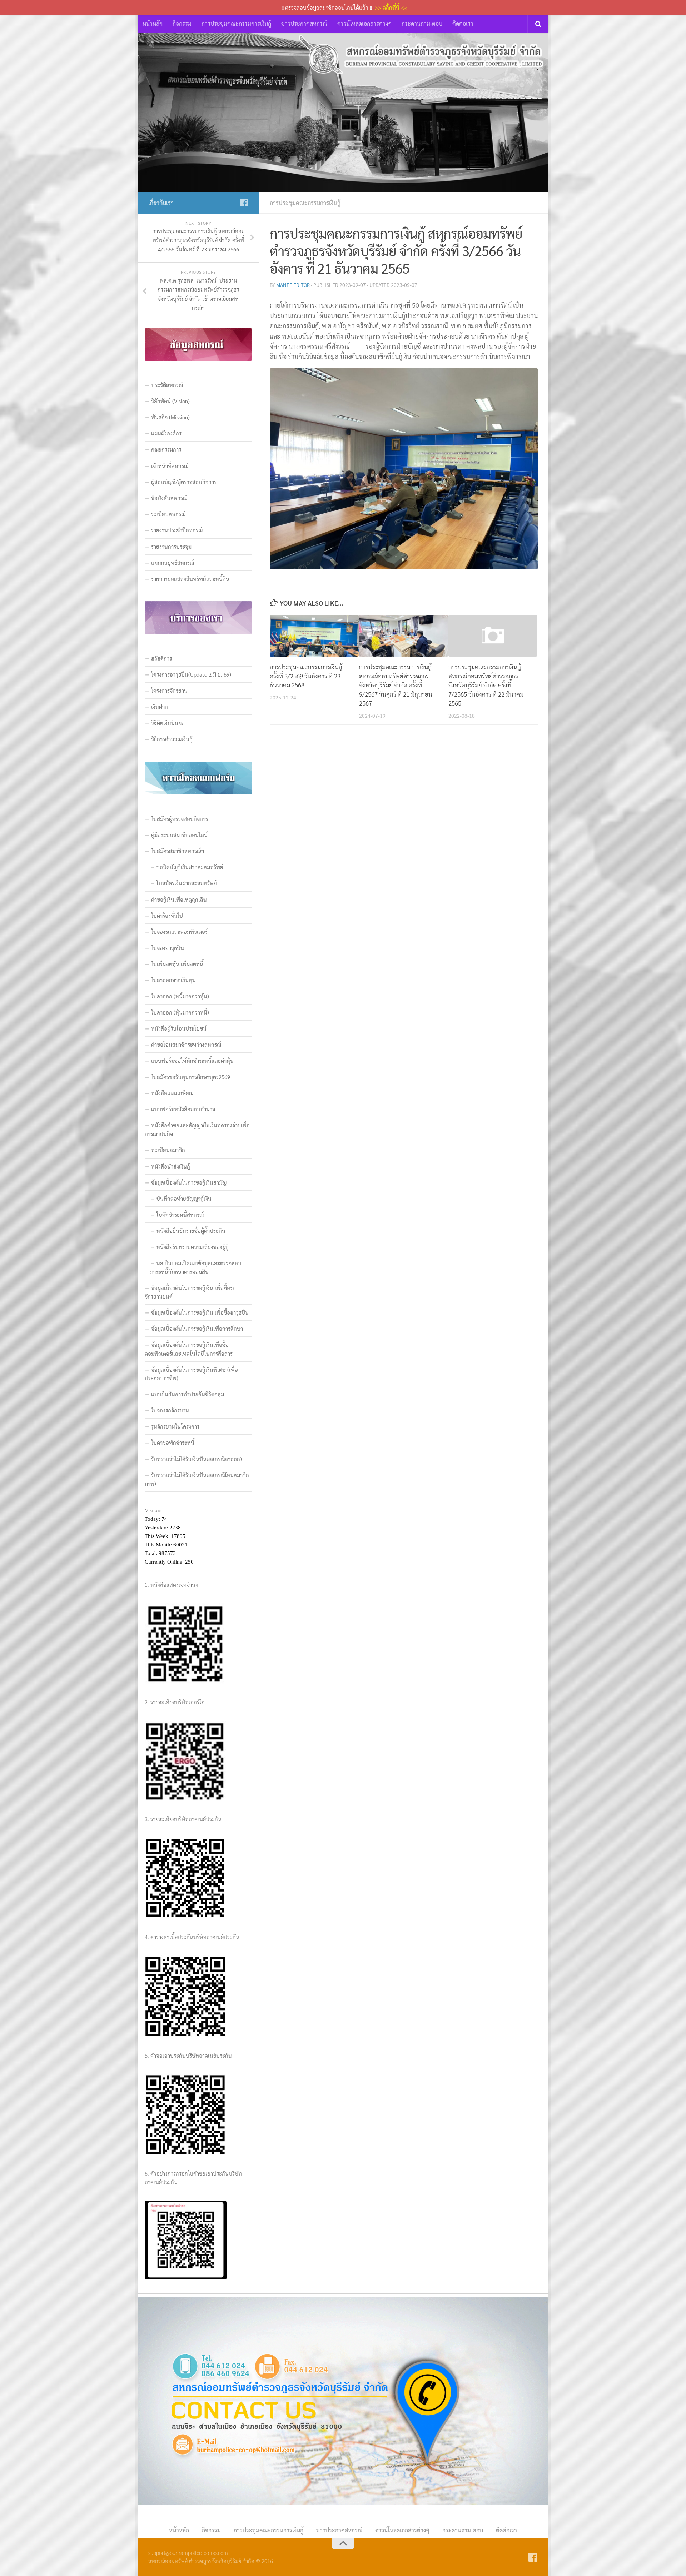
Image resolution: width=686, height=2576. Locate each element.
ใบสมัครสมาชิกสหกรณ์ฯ (178, 851)
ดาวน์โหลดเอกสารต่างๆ (364, 23)
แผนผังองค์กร (166, 433)
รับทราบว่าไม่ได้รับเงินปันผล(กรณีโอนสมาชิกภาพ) (197, 1479)
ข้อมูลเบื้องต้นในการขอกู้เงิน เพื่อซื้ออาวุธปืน (200, 1312)
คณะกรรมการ (166, 449)
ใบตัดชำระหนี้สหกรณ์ (180, 1214)
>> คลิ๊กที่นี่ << (391, 7)
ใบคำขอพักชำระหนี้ (173, 1442)
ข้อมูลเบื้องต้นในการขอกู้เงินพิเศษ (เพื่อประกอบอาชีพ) (191, 1374)
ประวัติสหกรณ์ (167, 385)
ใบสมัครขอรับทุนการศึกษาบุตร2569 (191, 1077)
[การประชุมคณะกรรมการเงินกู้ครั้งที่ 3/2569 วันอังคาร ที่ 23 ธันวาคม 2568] (314, 636)
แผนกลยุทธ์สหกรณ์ (173, 562)
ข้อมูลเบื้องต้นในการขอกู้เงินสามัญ (189, 1182)
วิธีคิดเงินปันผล (168, 723)
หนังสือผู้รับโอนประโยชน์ (179, 1028)
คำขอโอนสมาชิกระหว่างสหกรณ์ (186, 1044)
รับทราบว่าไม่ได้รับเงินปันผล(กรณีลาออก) (197, 1459)
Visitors (153, 1510)
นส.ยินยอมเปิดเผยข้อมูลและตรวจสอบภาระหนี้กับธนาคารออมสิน (196, 1267)
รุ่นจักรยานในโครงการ (175, 1426)
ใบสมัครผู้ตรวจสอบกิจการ (180, 819)
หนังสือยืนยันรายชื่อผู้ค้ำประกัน (191, 1230)
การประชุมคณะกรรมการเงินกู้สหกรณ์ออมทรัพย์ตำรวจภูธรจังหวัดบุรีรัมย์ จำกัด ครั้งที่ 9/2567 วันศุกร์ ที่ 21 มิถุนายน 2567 (396, 685)
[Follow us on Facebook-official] (244, 203)
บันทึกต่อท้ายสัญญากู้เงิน (184, 1198)
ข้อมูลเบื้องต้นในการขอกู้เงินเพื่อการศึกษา (197, 1328)
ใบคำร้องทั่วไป (167, 915)
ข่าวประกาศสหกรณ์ (304, 23)
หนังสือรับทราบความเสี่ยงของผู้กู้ (193, 1247)
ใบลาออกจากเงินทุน (173, 980)
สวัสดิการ (161, 658)
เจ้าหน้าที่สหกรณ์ (170, 466)
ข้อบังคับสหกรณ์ (169, 498)
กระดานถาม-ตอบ (422, 23)
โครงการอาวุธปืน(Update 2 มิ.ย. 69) (191, 674)
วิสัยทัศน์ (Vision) (170, 401)
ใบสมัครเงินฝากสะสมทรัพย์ (187, 883)
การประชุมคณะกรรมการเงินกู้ (236, 23)
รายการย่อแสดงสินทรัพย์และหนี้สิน (190, 579)
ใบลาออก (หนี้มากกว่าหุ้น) (180, 996)
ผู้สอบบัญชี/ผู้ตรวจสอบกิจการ (184, 482)
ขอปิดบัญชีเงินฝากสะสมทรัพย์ (190, 867)
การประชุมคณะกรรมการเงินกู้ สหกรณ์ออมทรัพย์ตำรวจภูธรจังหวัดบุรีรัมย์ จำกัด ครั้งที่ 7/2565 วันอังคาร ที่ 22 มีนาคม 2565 (486, 685)
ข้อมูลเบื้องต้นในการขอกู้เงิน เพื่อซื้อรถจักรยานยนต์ (190, 1292)
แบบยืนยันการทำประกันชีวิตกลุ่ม (188, 1394)
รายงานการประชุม (171, 546)
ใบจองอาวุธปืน (168, 948)
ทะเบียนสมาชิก (168, 1150)
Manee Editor (293, 285)
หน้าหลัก (153, 23)
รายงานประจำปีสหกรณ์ (177, 530)
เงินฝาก (160, 706)
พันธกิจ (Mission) (170, 417)
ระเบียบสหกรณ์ (168, 514)
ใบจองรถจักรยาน (170, 1410)
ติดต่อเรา (463, 23)
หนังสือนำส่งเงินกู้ (171, 1166)
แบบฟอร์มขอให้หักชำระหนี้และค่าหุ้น (192, 1060)
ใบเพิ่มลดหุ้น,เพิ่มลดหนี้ (177, 964)
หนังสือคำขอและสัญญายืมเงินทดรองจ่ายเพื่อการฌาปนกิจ (197, 1129)
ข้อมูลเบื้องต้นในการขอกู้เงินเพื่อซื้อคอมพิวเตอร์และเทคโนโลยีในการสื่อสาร (189, 1349)
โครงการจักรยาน (169, 690)
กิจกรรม (182, 23)
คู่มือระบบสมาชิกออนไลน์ (179, 835)
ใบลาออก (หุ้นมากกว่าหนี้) (180, 1012)
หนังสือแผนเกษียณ (172, 1093)
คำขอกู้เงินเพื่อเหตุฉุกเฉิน (179, 899)
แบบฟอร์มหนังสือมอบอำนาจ (183, 1109)
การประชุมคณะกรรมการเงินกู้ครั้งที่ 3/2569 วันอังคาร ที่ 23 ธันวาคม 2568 (306, 676)
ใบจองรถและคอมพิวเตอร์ (179, 931)
